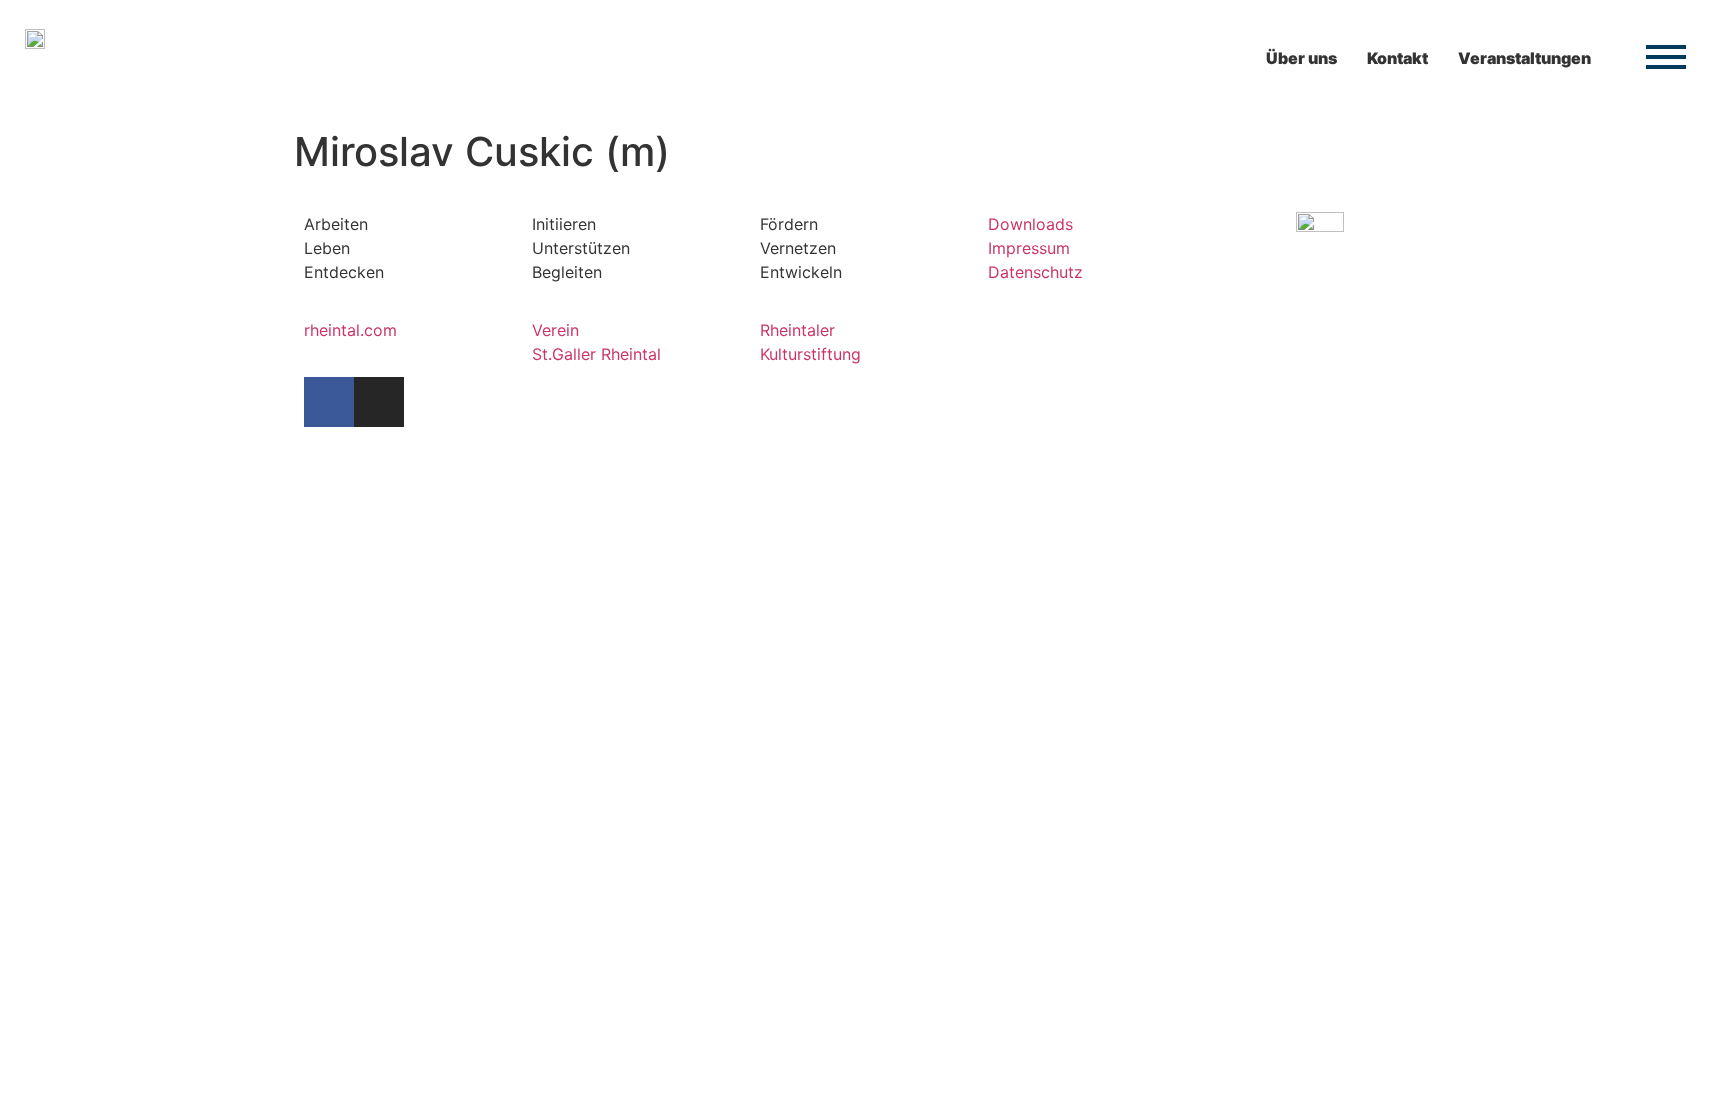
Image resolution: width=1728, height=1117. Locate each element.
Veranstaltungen (1524, 58)
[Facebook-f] (329, 402)
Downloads (1030, 224)
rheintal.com (350, 330)
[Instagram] (379, 402)
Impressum (1029, 248)
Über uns (1301, 58)
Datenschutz (1035, 272)
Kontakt (1397, 58)
